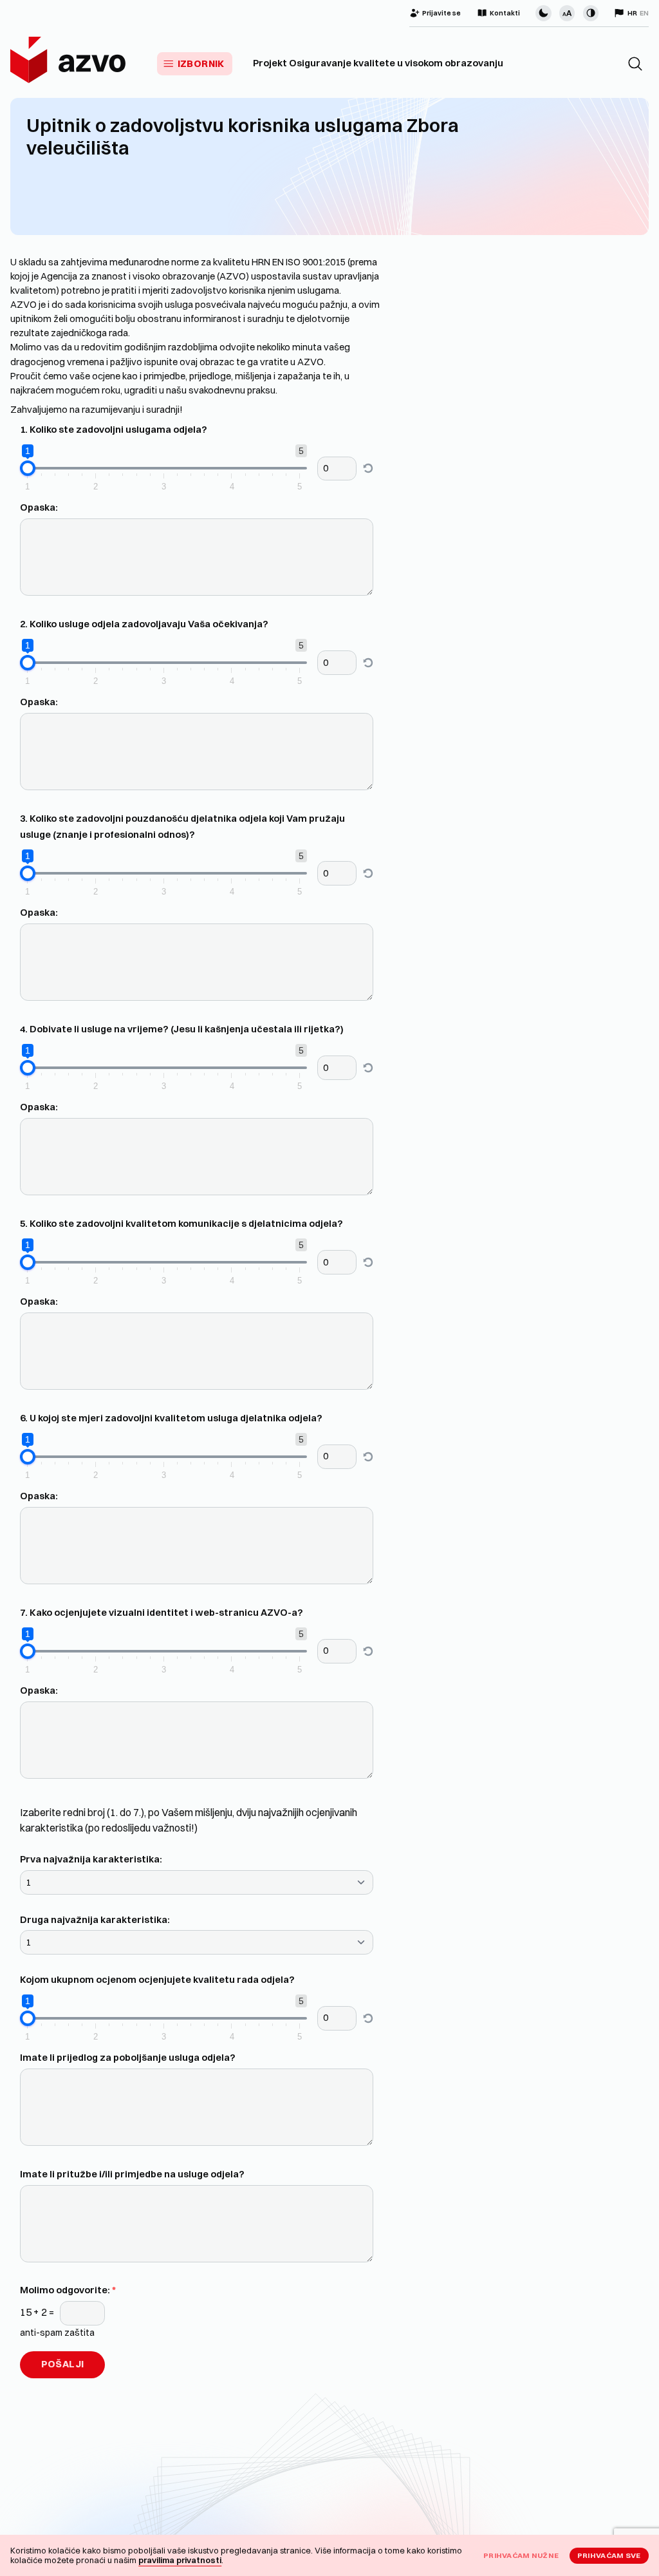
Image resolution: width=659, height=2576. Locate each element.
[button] (635, 64)
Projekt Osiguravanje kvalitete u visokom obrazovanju (378, 63)
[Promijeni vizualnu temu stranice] (543, 13)
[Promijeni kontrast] (591, 13)
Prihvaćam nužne (521, 2555)
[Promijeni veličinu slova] (567, 13)
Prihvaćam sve (609, 2555)
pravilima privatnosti (180, 2560)
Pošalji (63, 2364)
